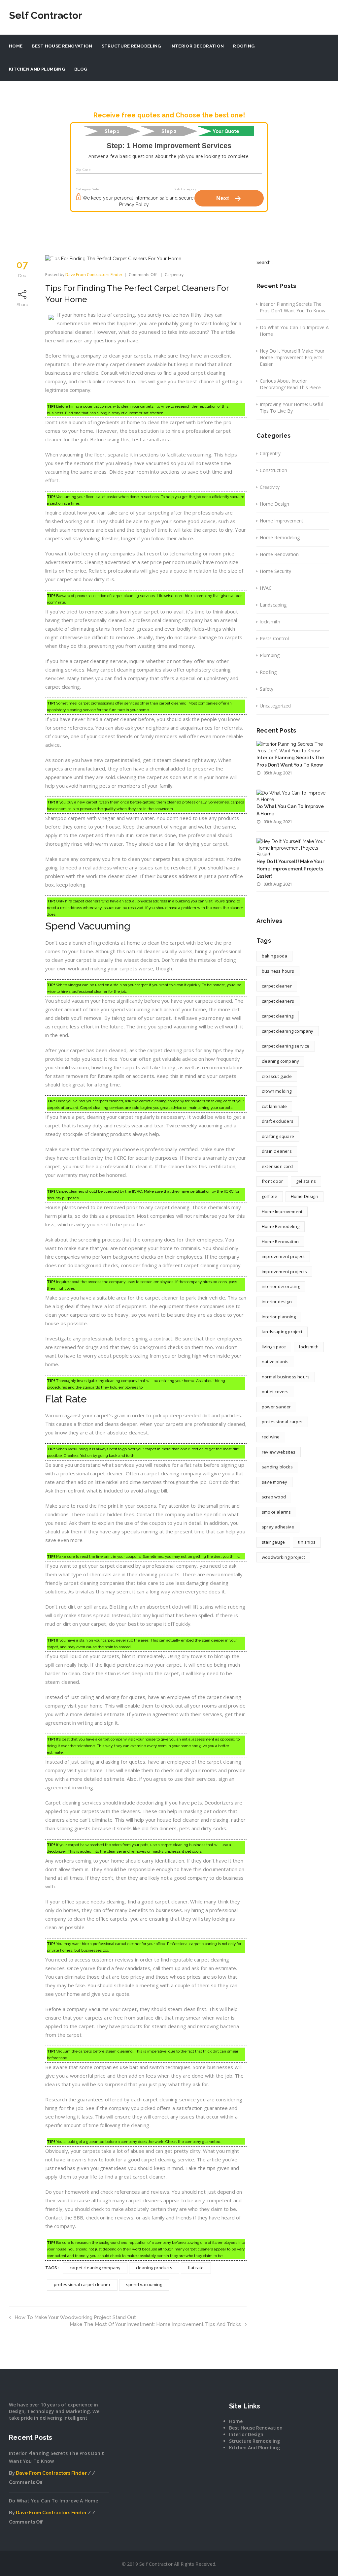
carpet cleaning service (286, 1046)
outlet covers (275, 1392)
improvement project (283, 1256)
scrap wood (274, 1497)
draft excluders (278, 1121)
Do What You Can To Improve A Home (294, 331)
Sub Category (185, 189)
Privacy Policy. (134, 204)
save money (274, 1482)
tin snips (307, 1542)
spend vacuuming (144, 2284)
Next (229, 199)
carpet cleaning (278, 1016)
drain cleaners (277, 1151)
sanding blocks (277, 1467)
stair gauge (273, 1542)
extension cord (277, 1166)
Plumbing (270, 655)
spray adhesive (278, 1527)
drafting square (278, 1136)
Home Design (274, 504)
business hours (278, 971)
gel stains (306, 1181)
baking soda (274, 956)
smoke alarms (276, 1512)
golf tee (270, 1196)
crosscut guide (277, 1076)
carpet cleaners (278, 1001)
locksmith (270, 622)
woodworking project (283, 1557)
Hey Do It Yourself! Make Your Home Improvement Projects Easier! (292, 357)
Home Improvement (282, 521)
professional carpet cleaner (82, 2284)
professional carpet (282, 1422)
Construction (273, 470)
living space (274, 1347)
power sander (276, 1407)
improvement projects (284, 1272)
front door (272, 1181)
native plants (275, 1362)
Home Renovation (279, 554)
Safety (267, 689)
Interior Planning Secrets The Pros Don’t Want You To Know (293, 307)
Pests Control (274, 638)
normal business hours (286, 1377)
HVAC (266, 588)
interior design (277, 1302)
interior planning (279, 1317)
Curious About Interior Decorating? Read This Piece (290, 384)
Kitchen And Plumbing (37, 69)
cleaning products (154, 2268)
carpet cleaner (277, 986)
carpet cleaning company (95, 2268)
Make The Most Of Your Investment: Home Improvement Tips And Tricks (155, 2324)
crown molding (277, 1091)
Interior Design (246, 2434)
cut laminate (274, 1106)
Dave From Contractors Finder (94, 275)
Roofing (244, 46)
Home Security (275, 571)
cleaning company (280, 1061)
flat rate (196, 2268)
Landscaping (273, 605)
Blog (81, 69)
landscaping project (282, 1332)
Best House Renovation (62, 46)
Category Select (89, 189)
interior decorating (281, 1286)
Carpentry (174, 275)
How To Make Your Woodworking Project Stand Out (75, 2317)
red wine (271, 1437)
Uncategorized (275, 706)
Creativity (270, 487)
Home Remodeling (280, 537)
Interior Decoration (197, 46)
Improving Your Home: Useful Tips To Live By (291, 408)
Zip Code (84, 170)
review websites (279, 1452)
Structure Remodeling (131, 46)
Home (16, 46)
